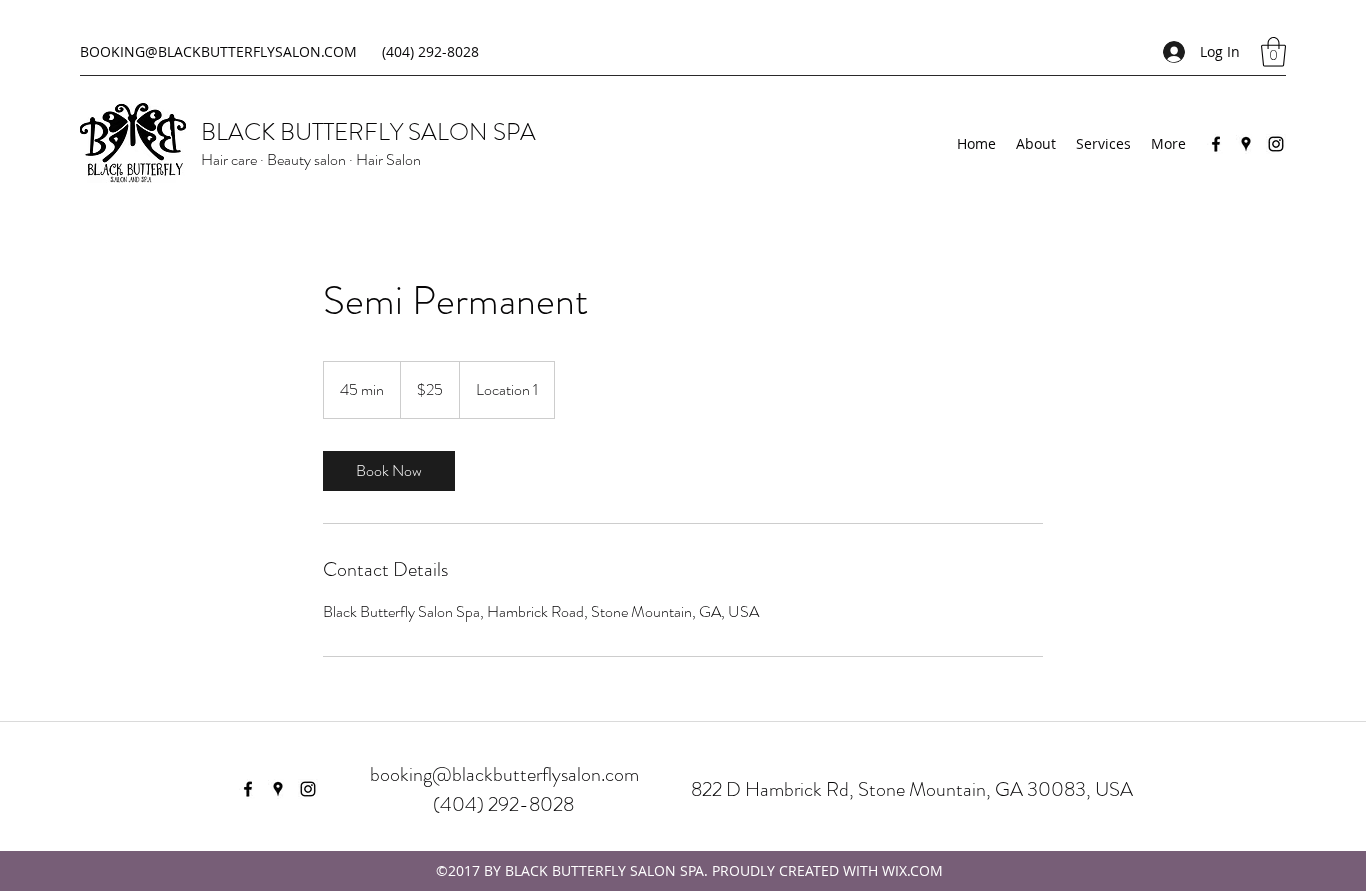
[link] (389, 471)
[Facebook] (1216, 144)
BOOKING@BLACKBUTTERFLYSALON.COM (218, 51)
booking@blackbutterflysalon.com (504, 774)
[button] (1273, 52)
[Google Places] (1246, 144)
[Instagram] (1276, 144)
